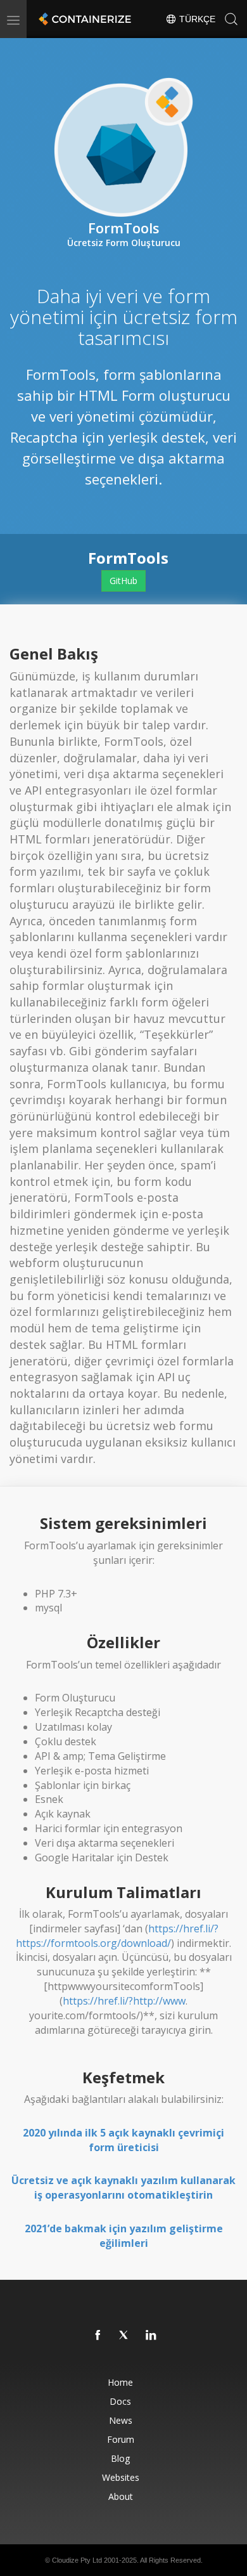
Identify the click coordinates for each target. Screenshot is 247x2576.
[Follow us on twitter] (125, 2336)
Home (120, 2382)
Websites (121, 2477)
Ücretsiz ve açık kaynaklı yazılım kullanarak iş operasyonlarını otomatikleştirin (123, 2188)
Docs (120, 2401)
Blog (120, 2458)
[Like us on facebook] (98, 2336)
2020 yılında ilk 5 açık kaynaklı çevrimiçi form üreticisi (123, 2140)
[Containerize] (84, 19)
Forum (121, 2439)
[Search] (231, 19)
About (121, 2496)
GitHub (123, 581)
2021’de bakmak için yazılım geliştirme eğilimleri (124, 2236)
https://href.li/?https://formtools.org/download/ (117, 1936)
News (121, 2420)
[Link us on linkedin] (151, 2336)
